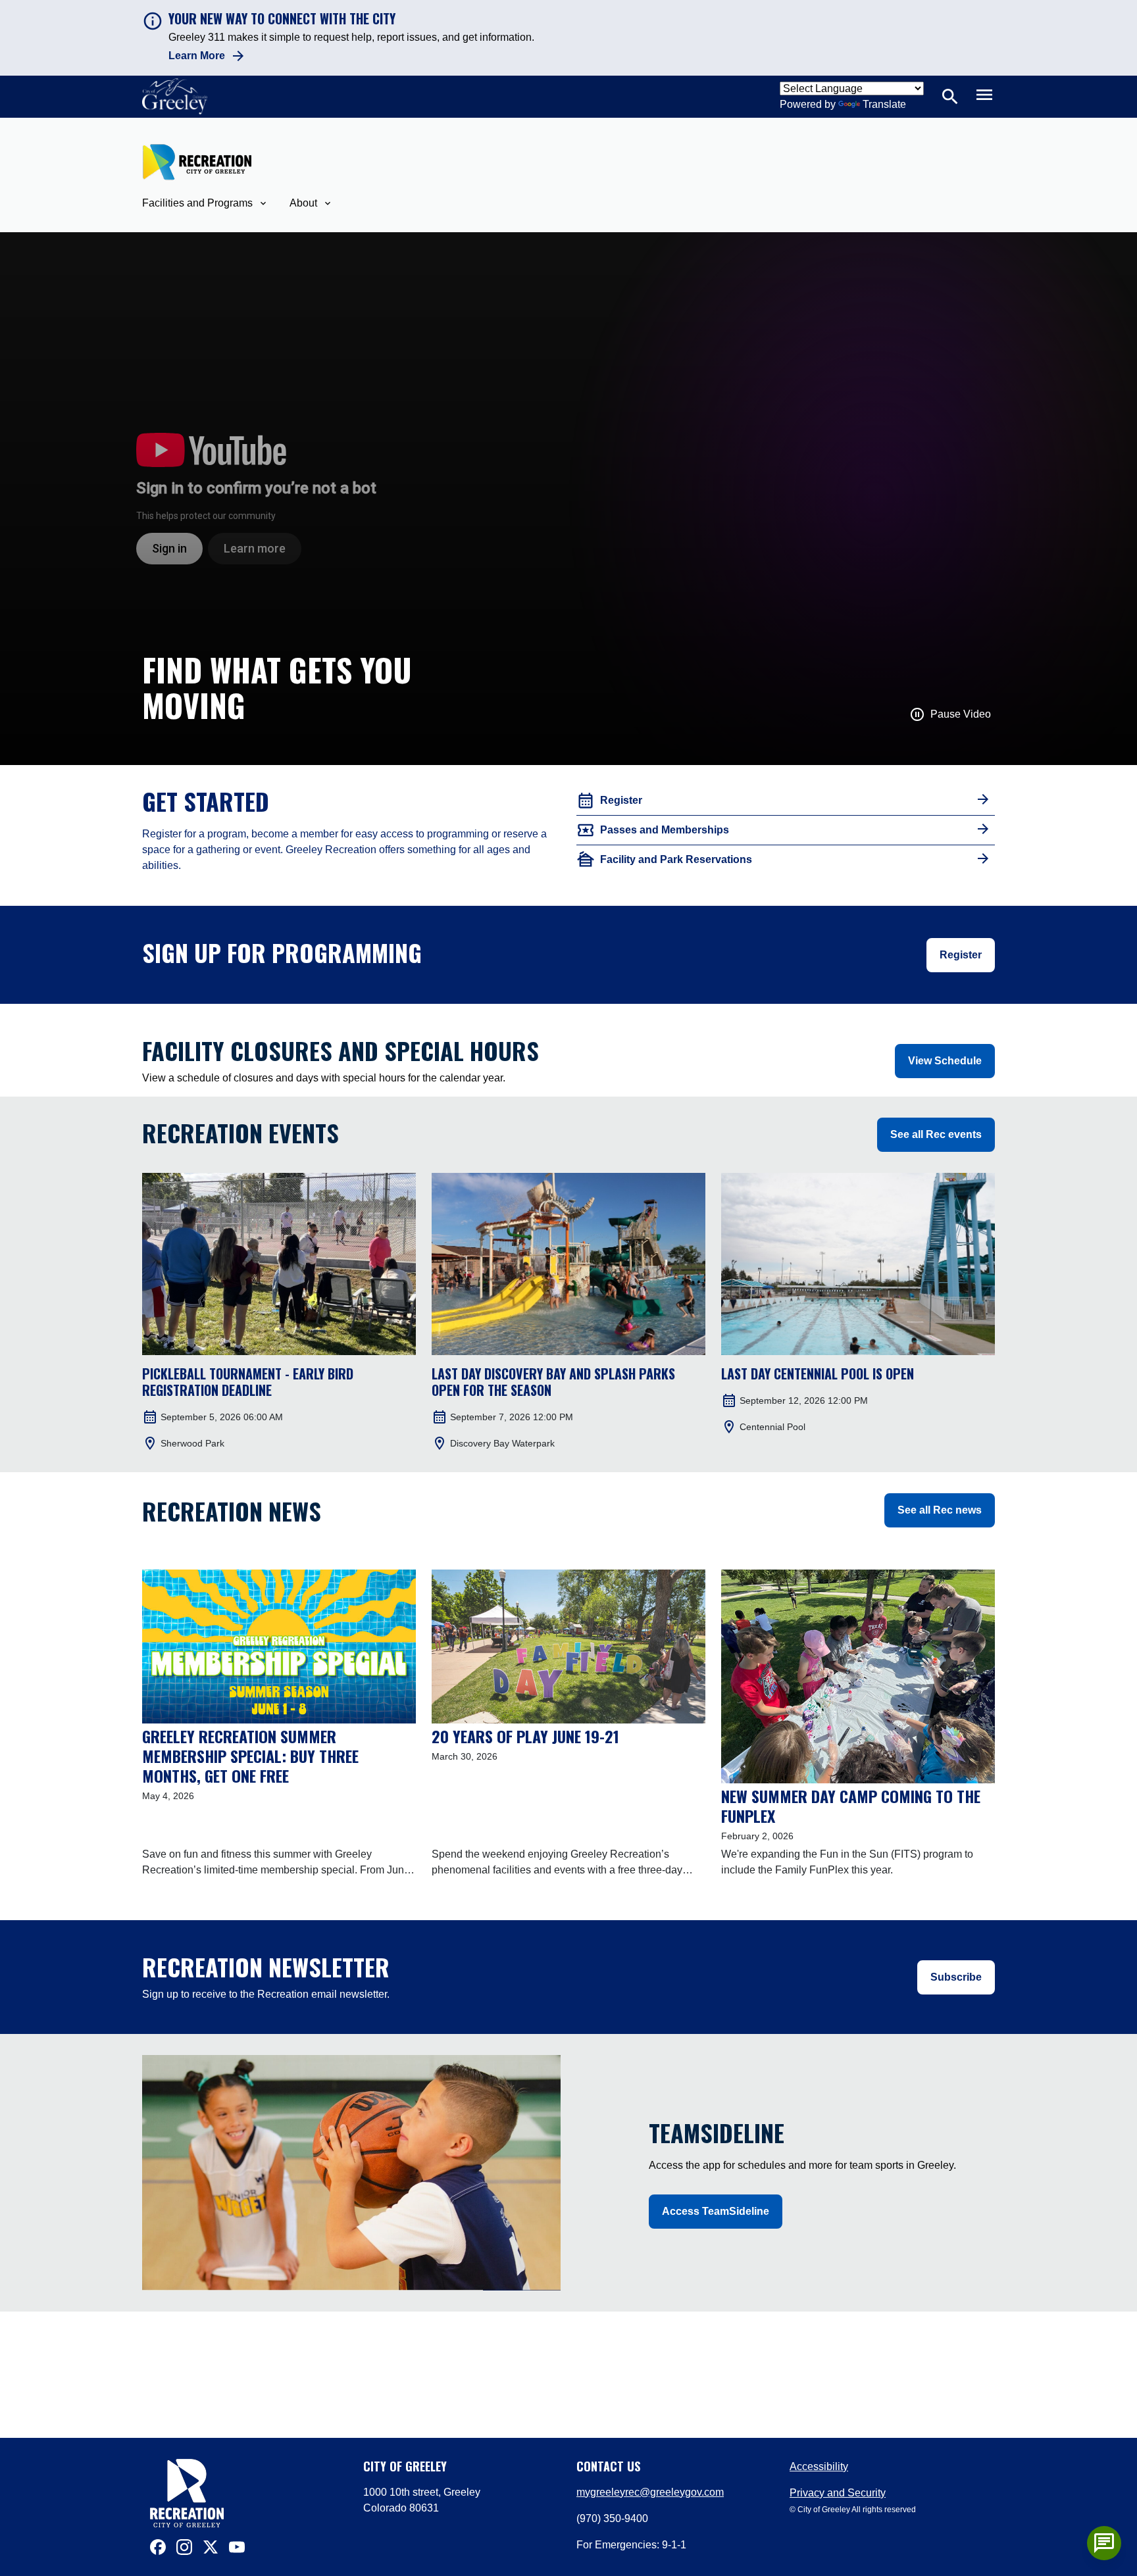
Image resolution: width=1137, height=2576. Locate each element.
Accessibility (819, 2466)
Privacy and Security (838, 2493)
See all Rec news (940, 1510)
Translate (884, 104)
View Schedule (945, 1061)
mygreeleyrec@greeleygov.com (650, 2492)
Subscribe (956, 1977)
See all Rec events (936, 1134)
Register (961, 955)
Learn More (197, 56)
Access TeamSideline (716, 2211)
